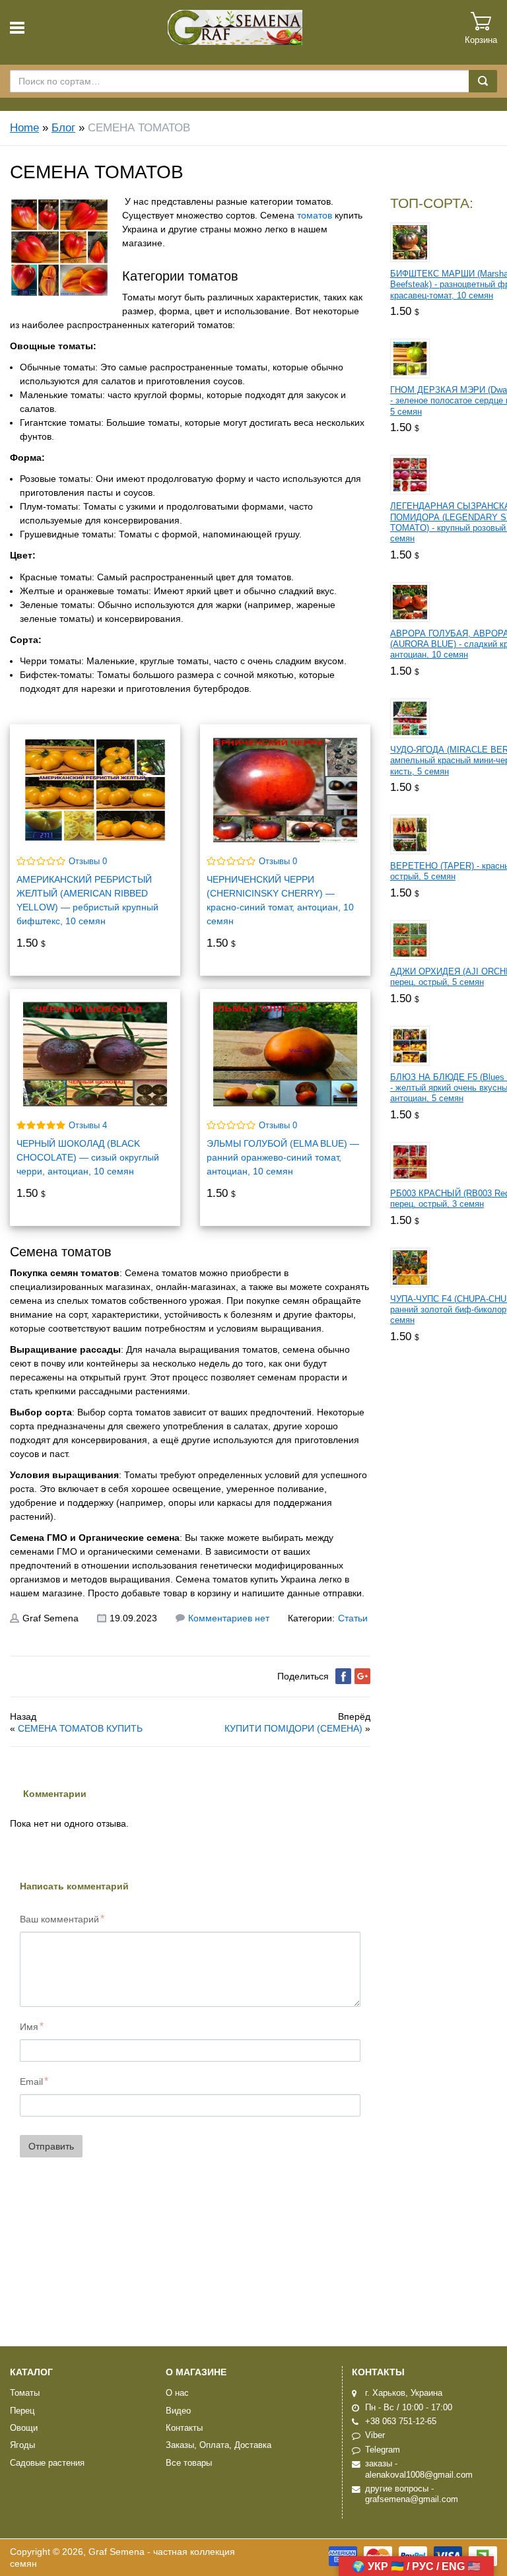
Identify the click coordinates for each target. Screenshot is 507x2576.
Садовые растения (47, 2463)
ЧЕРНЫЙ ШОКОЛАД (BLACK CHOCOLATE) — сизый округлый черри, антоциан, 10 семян (88, 1157)
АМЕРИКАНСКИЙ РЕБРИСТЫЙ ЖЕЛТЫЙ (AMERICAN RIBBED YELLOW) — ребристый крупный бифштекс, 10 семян (87, 900)
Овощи (24, 2428)
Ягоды (22, 2445)
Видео (178, 2411)
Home (24, 128)
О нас (177, 2393)
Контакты (184, 2428)
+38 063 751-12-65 (401, 2422)
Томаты (25, 2393)
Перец (22, 2411)
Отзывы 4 (88, 1126)
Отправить (51, 2146)
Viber (375, 2435)
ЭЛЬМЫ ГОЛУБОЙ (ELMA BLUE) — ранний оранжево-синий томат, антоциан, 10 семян (283, 1157)
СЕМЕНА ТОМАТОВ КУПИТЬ (80, 1728)
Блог (63, 128)
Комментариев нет (229, 1618)
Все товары (189, 2463)
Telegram (383, 2450)
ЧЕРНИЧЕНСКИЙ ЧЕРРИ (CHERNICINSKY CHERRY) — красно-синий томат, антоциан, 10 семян (280, 900)
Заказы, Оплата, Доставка (219, 2445)
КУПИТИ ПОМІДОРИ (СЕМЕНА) (293, 1728)
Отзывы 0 (88, 862)
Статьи (353, 1618)
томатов (315, 215)
